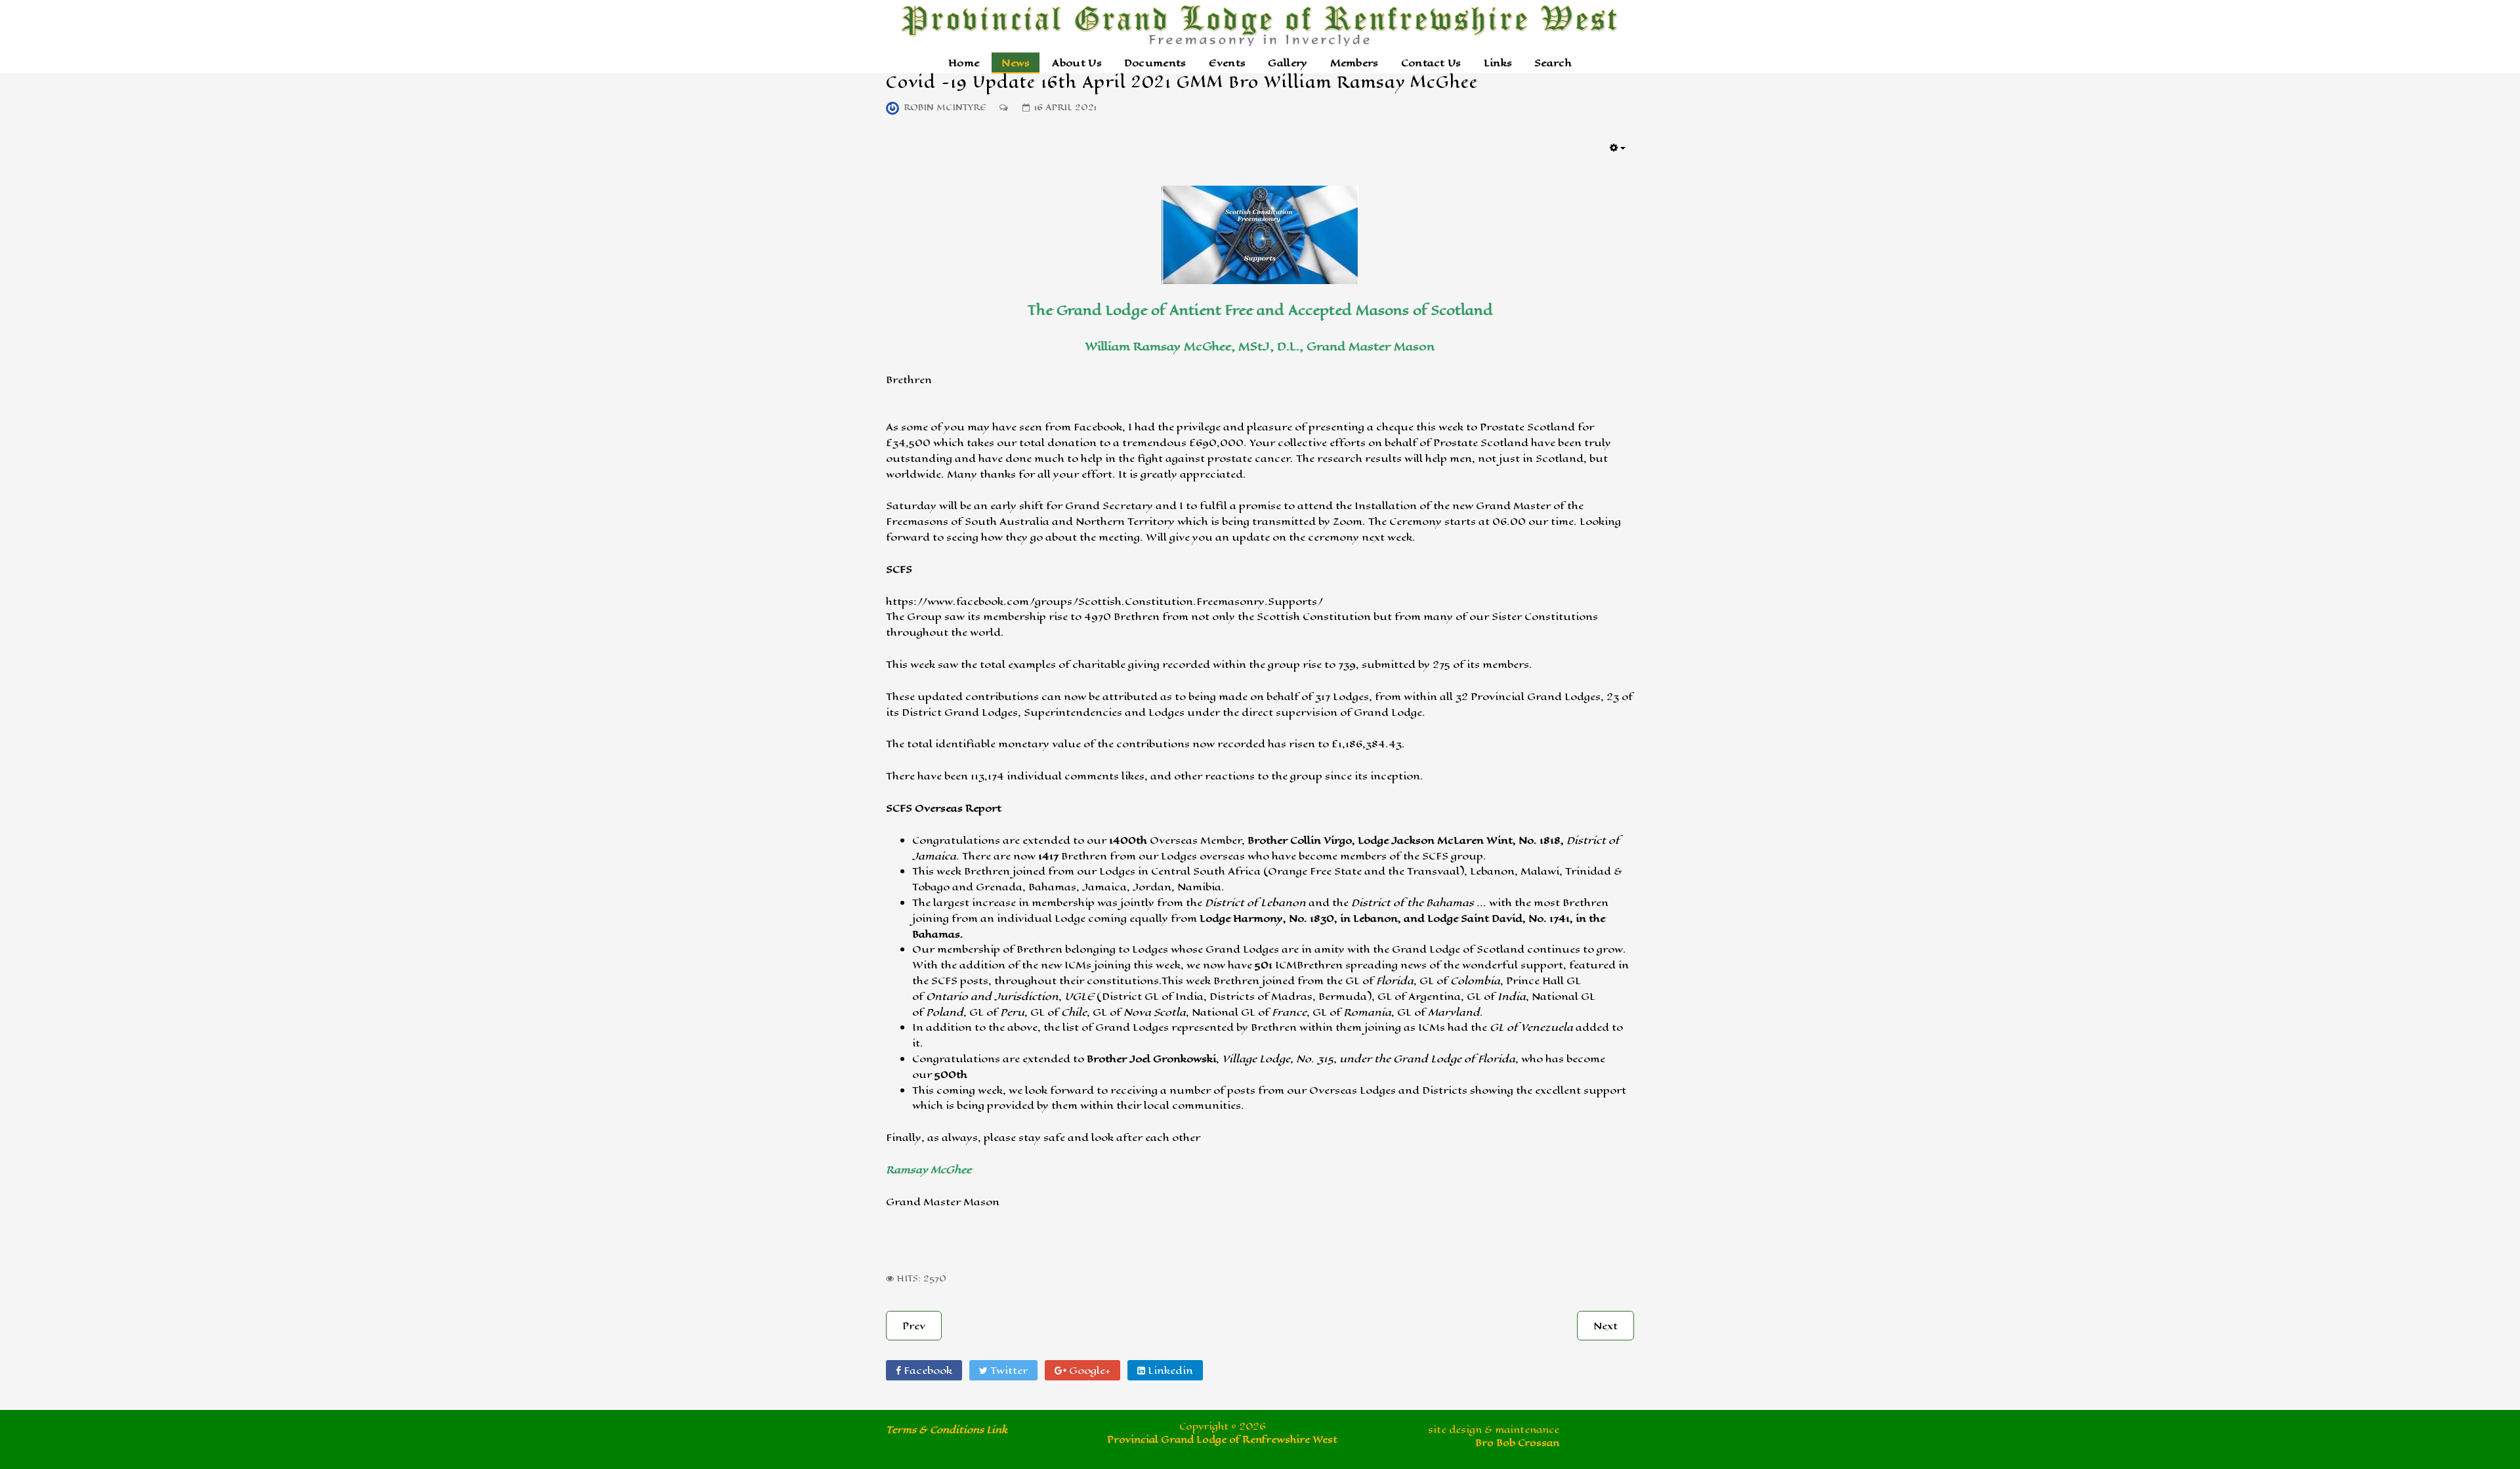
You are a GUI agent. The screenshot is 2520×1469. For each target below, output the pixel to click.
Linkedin (1169, 1370)
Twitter (1008, 1370)
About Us (1077, 63)
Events (1228, 63)
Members (1354, 63)
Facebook (927, 1370)
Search (1553, 63)
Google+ (1088, 1370)
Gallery (1288, 63)
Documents (1155, 63)
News (1016, 63)
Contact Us (1431, 63)
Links (1498, 63)
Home (964, 63)
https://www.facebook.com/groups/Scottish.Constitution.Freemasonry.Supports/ (1104, 601)
